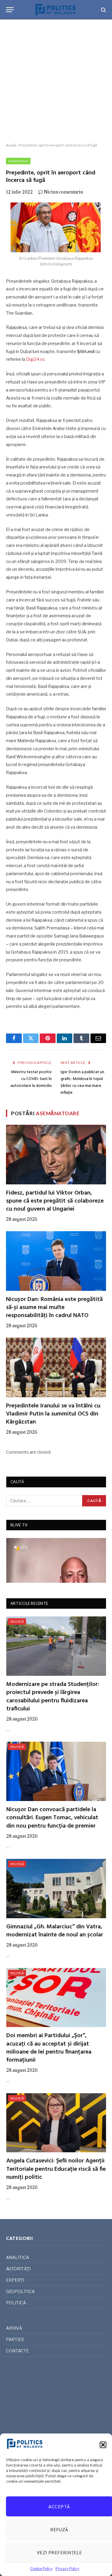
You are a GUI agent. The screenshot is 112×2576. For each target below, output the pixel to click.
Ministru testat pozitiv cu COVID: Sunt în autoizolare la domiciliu (31, 1079)
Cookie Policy (41, 2569)
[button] (103, 2445)
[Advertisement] (56, 81)
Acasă (11, 145)
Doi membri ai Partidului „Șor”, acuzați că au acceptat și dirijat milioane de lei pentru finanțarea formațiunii (49, 2048)
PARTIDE (15, 2339)
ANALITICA (17, 2257)
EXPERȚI (15, 2280)
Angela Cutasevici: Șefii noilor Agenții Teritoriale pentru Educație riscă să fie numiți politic (56, 2169)
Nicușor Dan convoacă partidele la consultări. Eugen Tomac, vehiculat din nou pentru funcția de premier (52, 1818)
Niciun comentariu (63, 192)
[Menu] (10, 10)
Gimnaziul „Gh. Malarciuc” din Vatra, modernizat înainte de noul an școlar (55, 1931)
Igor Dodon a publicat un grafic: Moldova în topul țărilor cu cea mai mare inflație (82, 1082)
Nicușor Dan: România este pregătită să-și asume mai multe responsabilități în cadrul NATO (54, 1308)
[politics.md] (56, 10)
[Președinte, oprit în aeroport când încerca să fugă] (56, 228)
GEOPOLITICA (18, 161)
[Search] (103, 10)
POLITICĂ (17, 1622)
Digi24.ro (35, 359)
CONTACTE (17, 2351)
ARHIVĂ (14, 2328)
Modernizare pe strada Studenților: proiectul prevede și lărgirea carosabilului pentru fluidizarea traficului (53, 1697)
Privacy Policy (67, 2569)
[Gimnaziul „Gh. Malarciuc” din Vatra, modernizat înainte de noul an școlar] (56, 1889)
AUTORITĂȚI (18, 2269)
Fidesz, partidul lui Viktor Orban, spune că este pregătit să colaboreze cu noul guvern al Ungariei (55, 1201)
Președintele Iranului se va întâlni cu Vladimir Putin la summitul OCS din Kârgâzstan (53, 1414)
